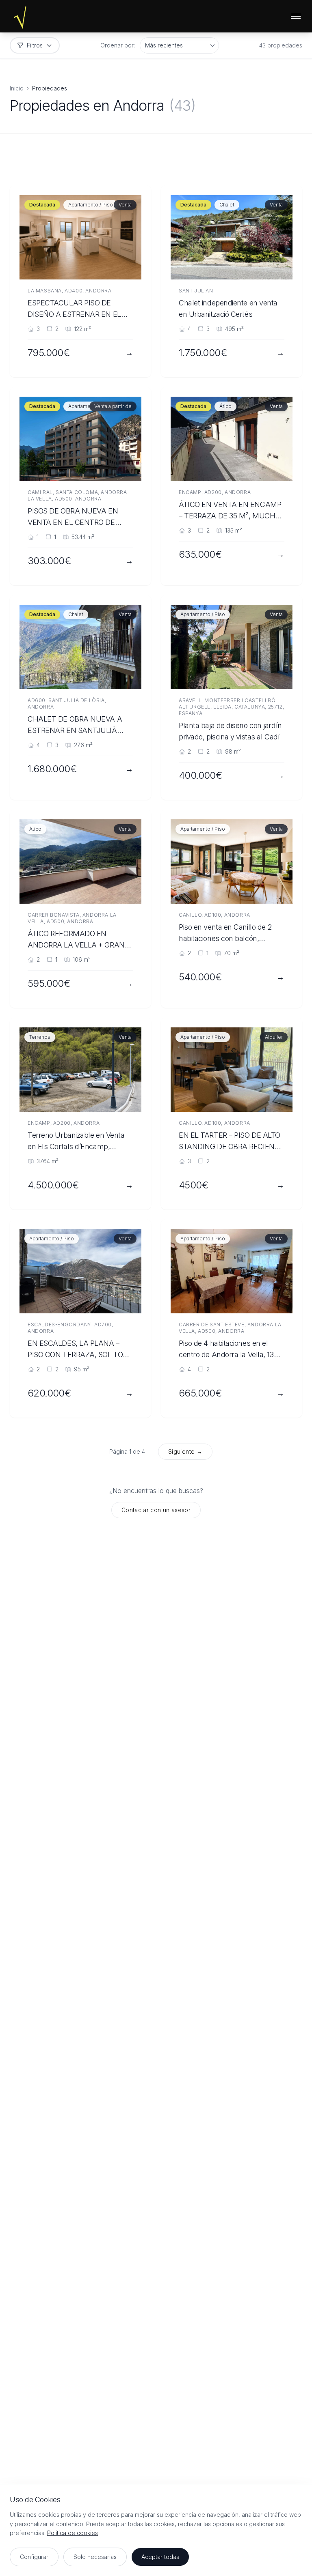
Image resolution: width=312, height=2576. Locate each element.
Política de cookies (73, 2533)
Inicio (17, 88)
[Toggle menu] (296, 16)
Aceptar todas (160, 2557)
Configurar (34, 2557)
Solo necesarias (95, 2557)
